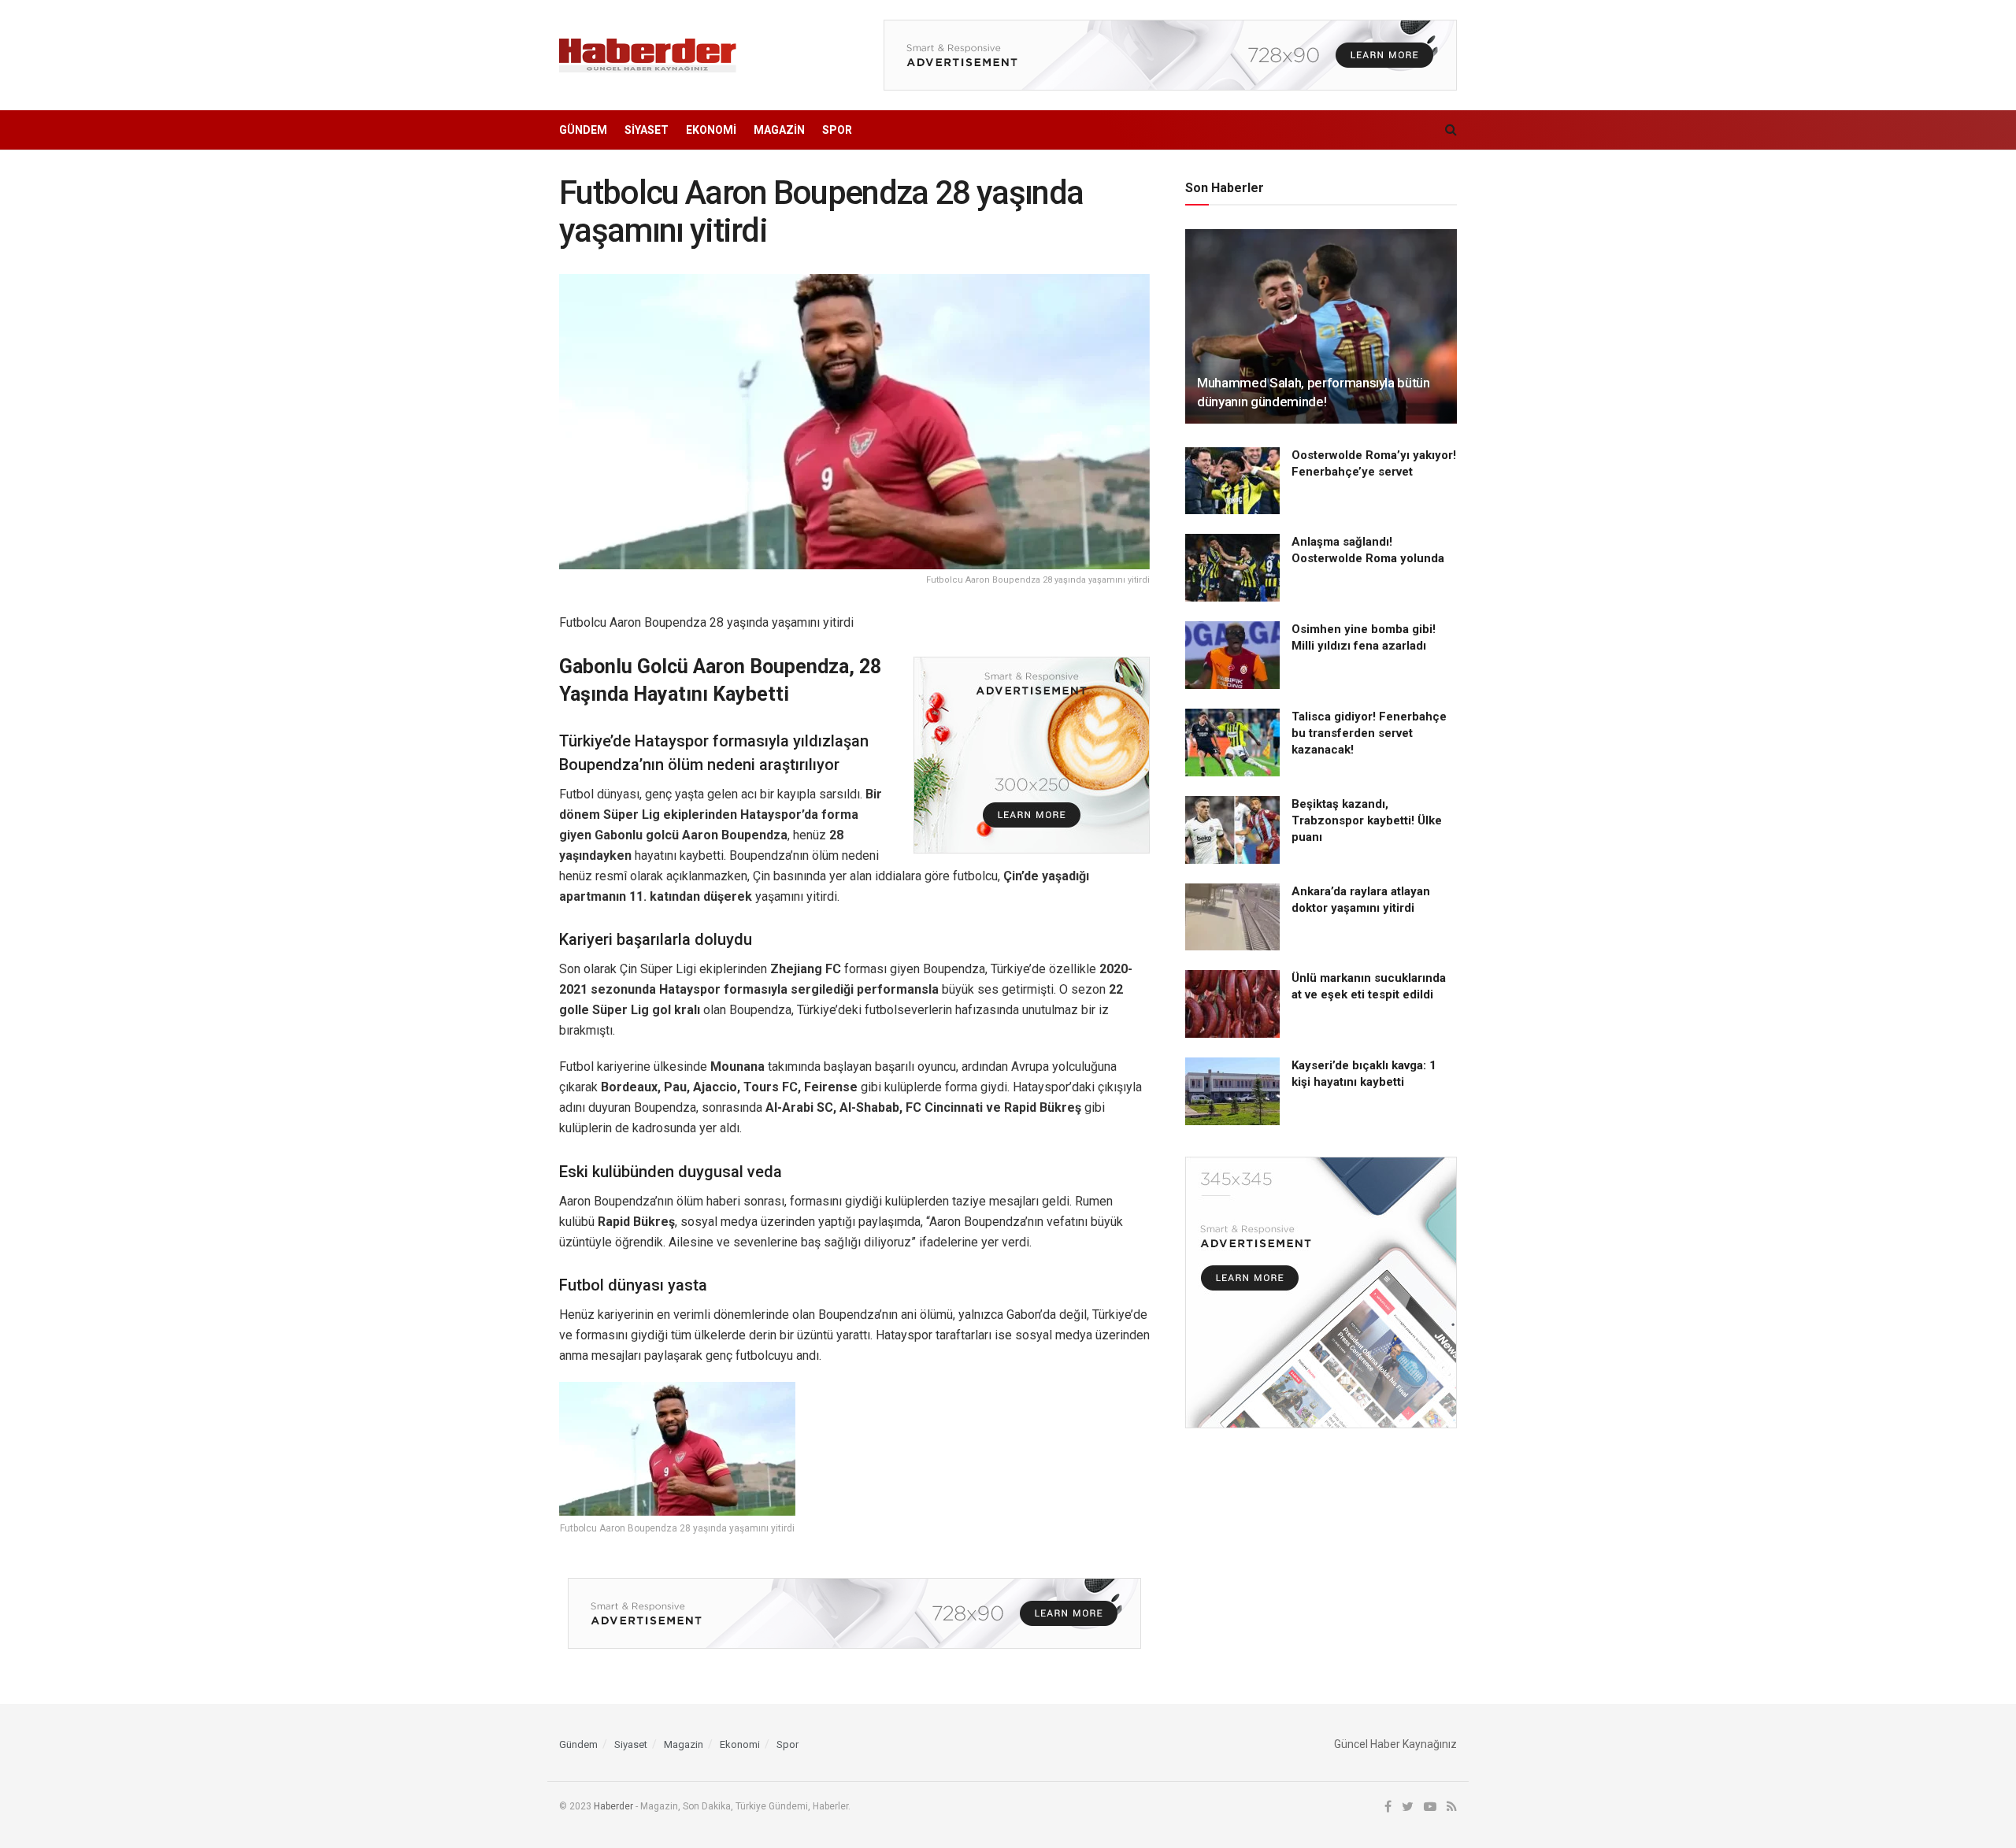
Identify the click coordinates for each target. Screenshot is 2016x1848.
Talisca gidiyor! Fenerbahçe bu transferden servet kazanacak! (1369, 733)
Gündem (583, 130)
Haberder (613, 1806)
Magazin (779, 130)
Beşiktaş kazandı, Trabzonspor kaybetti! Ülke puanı (1367, 820)
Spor (837, 130)
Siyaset (647, 130)
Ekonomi (711, 130)
